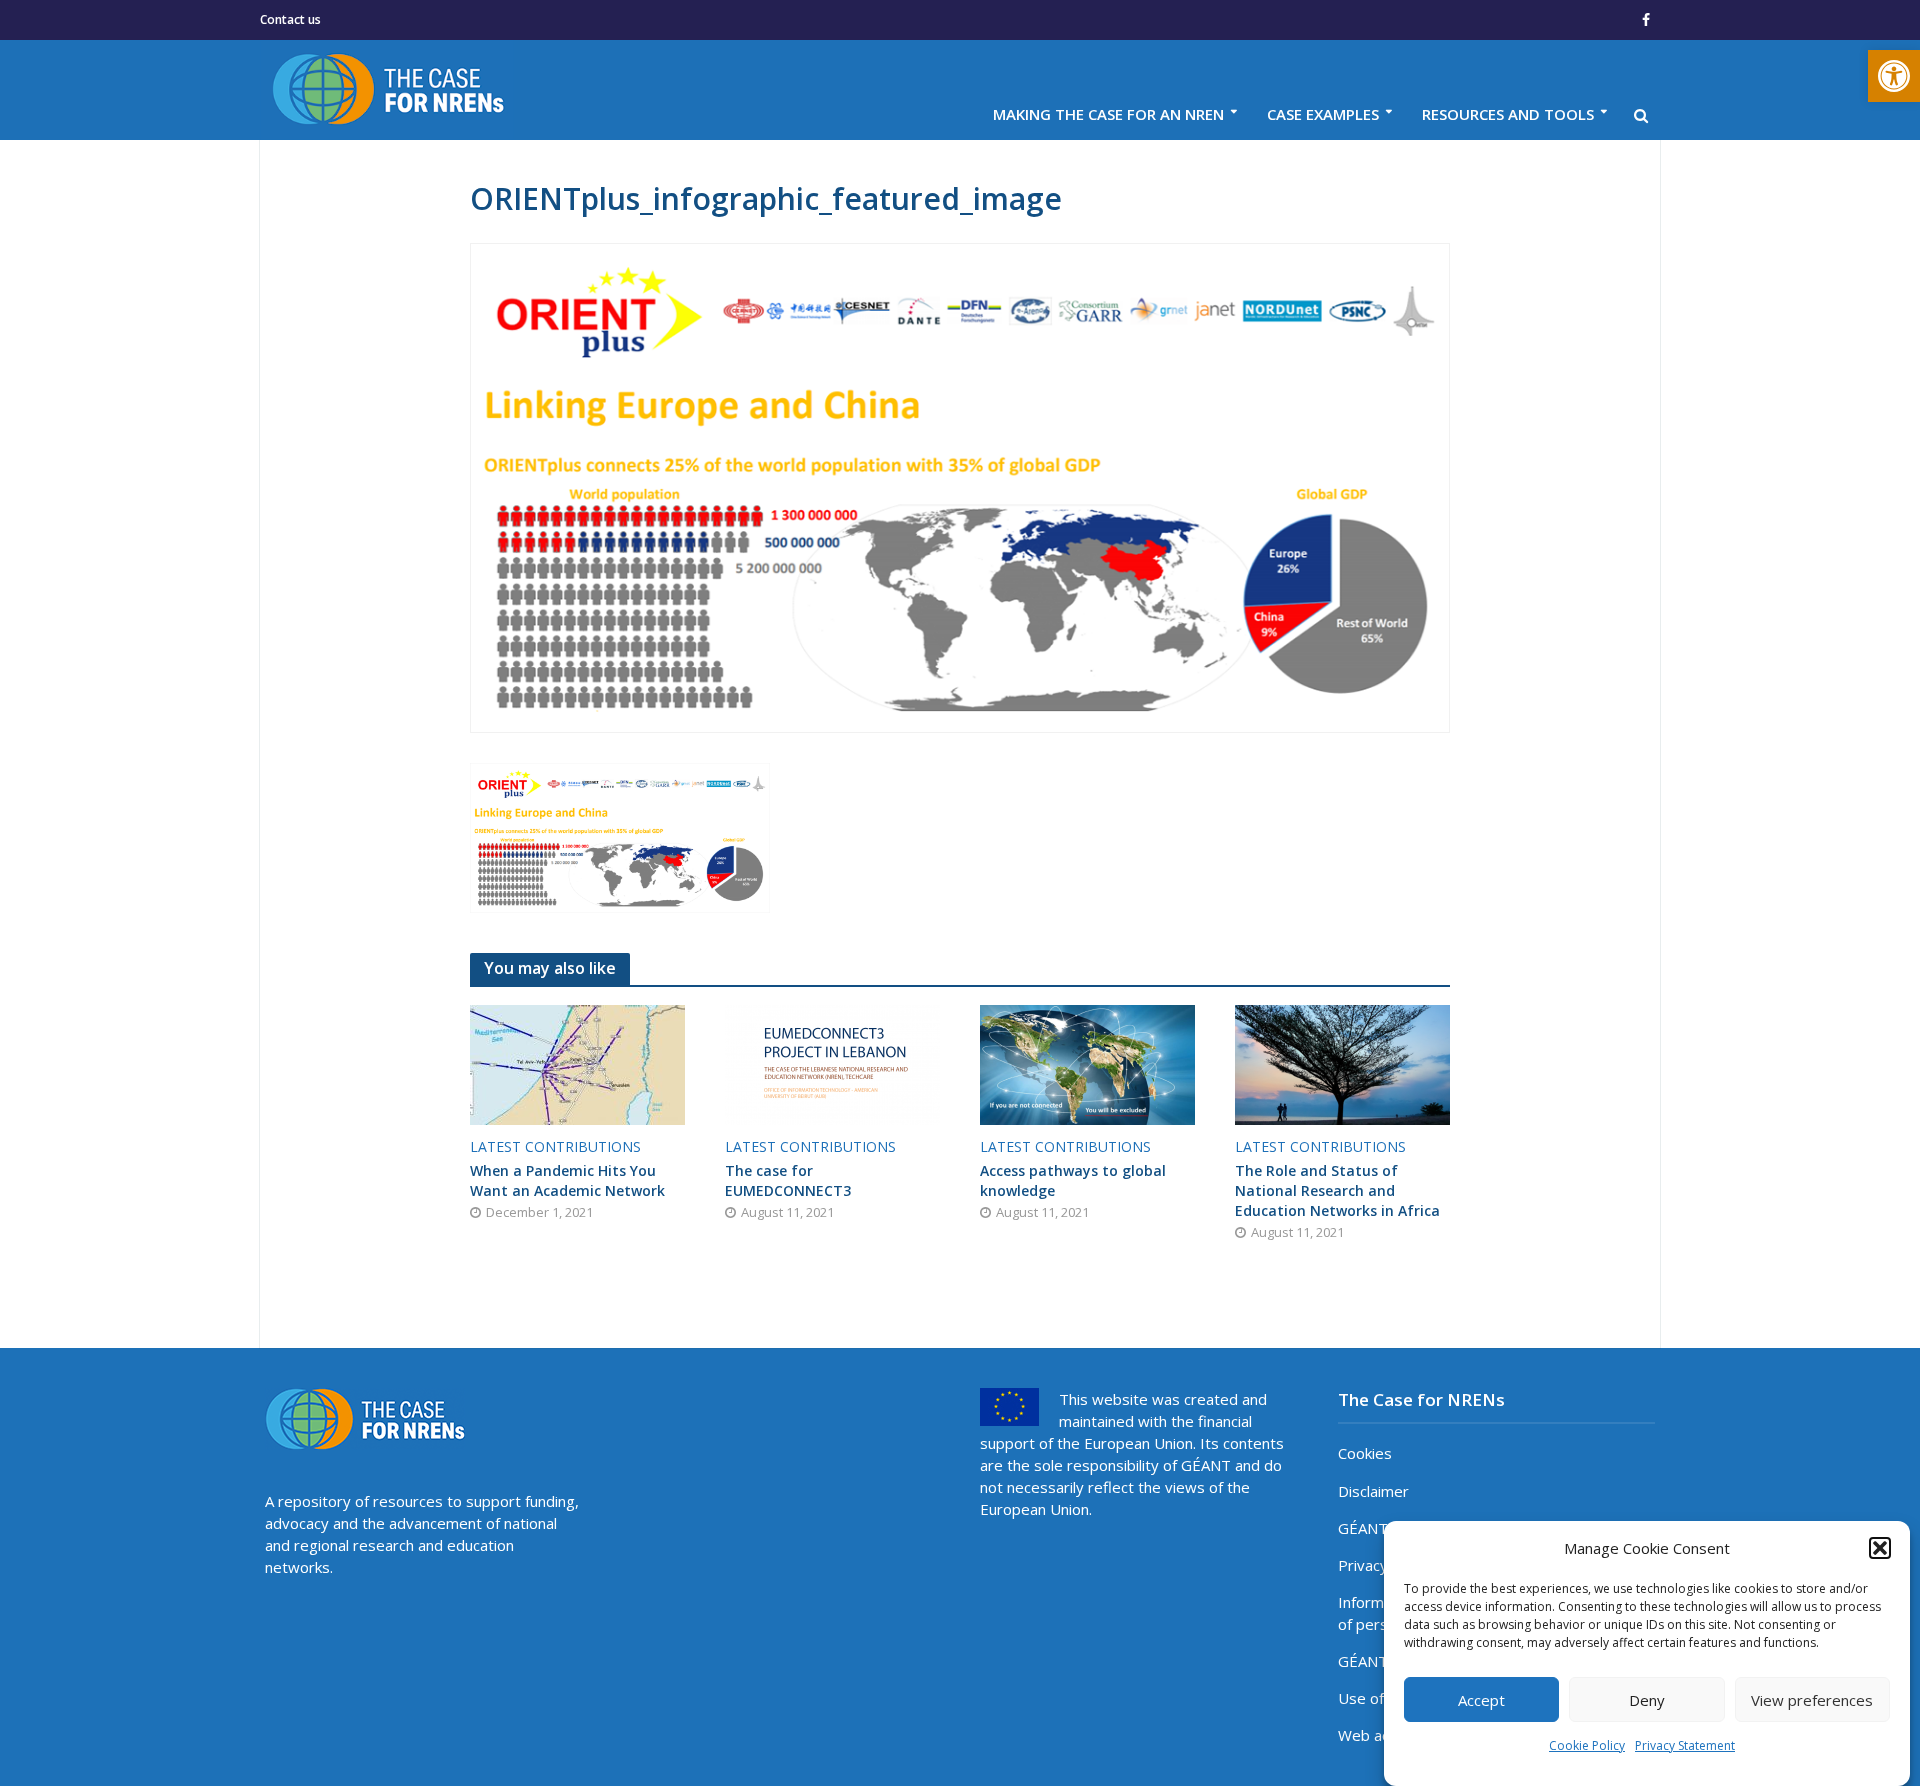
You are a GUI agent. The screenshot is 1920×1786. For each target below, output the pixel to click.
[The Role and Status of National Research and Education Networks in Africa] (1342, 1063)
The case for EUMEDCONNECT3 (788, 1180)
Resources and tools (1508, 114)
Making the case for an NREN (1108, 114)
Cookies (1365, 1453)
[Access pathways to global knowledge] (1087, 1063)
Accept (1481, 1700)
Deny (1647, 1700)
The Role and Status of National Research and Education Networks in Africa (1337, 1190)
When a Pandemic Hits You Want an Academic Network (567, 1180)
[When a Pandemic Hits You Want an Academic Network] (577, 1063)
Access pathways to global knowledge (1073, 1180)
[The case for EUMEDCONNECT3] (832, 1063)
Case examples (1323, 114)
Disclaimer (1373, 1491)
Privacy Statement (1685, 1745)
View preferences (1812, 1700)
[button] (1894, 76)
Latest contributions (555, 1146)
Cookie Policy (1587, 1745)
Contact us (290, 19)
